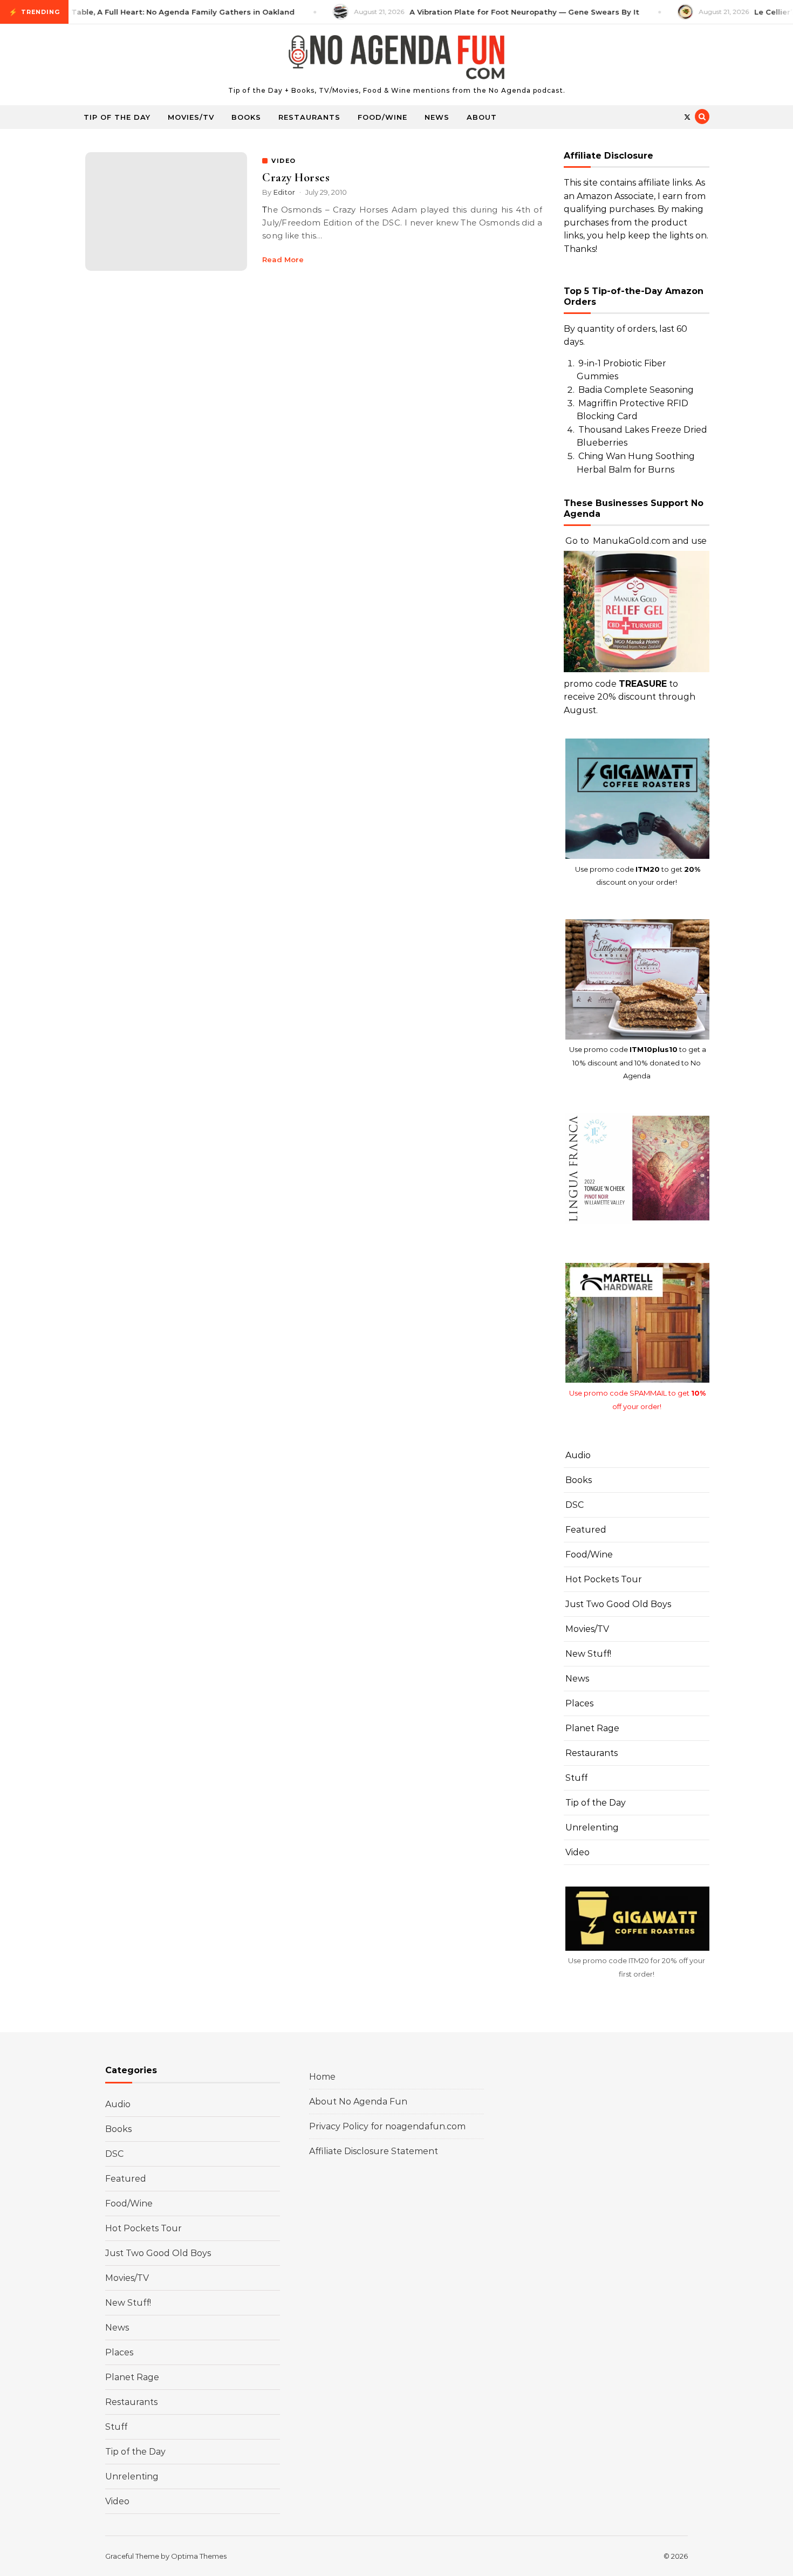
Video (577, 1852)
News (437, 117)
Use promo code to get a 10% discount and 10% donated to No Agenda (638, 1062)
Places (579, 1703)
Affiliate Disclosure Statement (374, 2151)
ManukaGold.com (631, 541)
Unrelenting (592, 1827)
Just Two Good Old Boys (618, 1604)
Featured (586, 1530)
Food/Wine (382, 117)
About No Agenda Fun (358, 2102)
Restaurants (309, 117)
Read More (283, 259)
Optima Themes (199, 2556)
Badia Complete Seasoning (636, 390)
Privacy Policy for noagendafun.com (387, 2126)
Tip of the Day (117, 117)
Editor (284, 192)
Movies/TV (191, 117)
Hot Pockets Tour (604, 1579)
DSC (575, 1505)
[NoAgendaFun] (396, 60)
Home (322, 2077)
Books (246, 117)
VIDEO (284, 161)
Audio (578, 1455)
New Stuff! (588, 1654)
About (482, 117)
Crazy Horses (296, 177)
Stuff (576, 1778)
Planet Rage (592, 1728)
